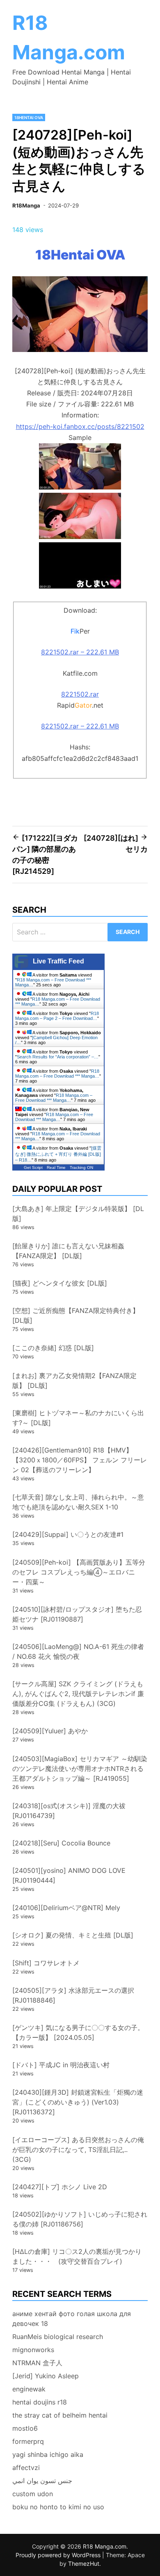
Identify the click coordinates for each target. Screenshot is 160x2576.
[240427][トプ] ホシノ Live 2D (60, 2187)
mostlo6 (25, 2428)
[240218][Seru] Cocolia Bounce (61, 1843)
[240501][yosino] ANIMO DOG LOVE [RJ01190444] (69, 1875)
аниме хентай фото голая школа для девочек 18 (72, 2319)
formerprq (28, 2441)
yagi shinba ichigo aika (48, 2454)
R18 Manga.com (105, 2546)
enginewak (29, 2389)
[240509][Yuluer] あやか (50, 1731)
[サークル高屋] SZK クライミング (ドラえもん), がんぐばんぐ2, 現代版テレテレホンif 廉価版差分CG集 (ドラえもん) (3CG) (78, 1694)
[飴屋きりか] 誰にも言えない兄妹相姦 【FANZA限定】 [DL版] (68, 1251)
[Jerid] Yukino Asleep (46, 2376)
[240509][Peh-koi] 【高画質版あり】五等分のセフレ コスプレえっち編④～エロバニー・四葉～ (79, 1572)
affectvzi (26, 2468)
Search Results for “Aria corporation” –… (58, 1057)
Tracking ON (81, 1167)
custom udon (33, 2494)
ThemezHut (84, 2564)
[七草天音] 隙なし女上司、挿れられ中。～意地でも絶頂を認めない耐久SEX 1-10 (78, 1502)
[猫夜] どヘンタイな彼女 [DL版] (60, 1283)
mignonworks (33, 2350)
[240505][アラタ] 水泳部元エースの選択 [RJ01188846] (73, 1995)
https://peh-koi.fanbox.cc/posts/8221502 (80, 426)
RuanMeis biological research (58, 2337)
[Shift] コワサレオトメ (46, 1963)
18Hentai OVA (29, 117)
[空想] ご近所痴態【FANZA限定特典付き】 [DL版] (76, 1315)
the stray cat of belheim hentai (60, 2415)
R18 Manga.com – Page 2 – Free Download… (57, 1016)
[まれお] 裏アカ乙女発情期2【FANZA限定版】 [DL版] (74, 1380)
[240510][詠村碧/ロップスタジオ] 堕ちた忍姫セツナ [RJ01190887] (77, 1614)
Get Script (33, 1167)
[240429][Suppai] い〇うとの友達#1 (68, 1534)
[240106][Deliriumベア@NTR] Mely (66, 1908)
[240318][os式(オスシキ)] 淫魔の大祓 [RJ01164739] (69, 1811)
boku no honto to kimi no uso (58, 2507)
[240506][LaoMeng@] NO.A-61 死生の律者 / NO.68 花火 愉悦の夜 (78, 1651)
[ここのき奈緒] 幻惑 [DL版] (53, 1348)
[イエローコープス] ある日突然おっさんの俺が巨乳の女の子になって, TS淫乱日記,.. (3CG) (78, 2150)
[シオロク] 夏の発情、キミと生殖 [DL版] (73, 1935)
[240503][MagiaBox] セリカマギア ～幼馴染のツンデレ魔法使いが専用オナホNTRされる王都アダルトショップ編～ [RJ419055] (80, 1768)
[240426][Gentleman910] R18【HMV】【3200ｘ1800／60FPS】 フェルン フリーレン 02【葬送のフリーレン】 (80, 1460)
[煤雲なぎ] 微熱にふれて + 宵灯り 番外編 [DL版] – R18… (58, 1154)
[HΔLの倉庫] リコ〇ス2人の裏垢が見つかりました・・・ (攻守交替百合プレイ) (77, 2256)
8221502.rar (80, 694)
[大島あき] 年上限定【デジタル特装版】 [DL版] (78, 1214)
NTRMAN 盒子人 (37, 2363)
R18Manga (26, 205)
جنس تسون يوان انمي (42, 2481)
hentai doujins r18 (40, 2402)
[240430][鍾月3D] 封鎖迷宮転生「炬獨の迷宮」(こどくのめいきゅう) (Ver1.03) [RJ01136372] (78, 2102)
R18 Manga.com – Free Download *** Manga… (57, 1074)
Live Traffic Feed (58, 961)
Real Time (56, 1167)
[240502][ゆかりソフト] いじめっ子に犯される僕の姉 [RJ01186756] (80, 2219)
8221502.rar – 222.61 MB (80, 652)
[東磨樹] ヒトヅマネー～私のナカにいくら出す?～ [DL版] (78, 1418)
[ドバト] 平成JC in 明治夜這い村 (61, 2065)
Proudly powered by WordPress (59, 2555)
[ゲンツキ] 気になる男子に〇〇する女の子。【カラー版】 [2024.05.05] (78, 2032)
